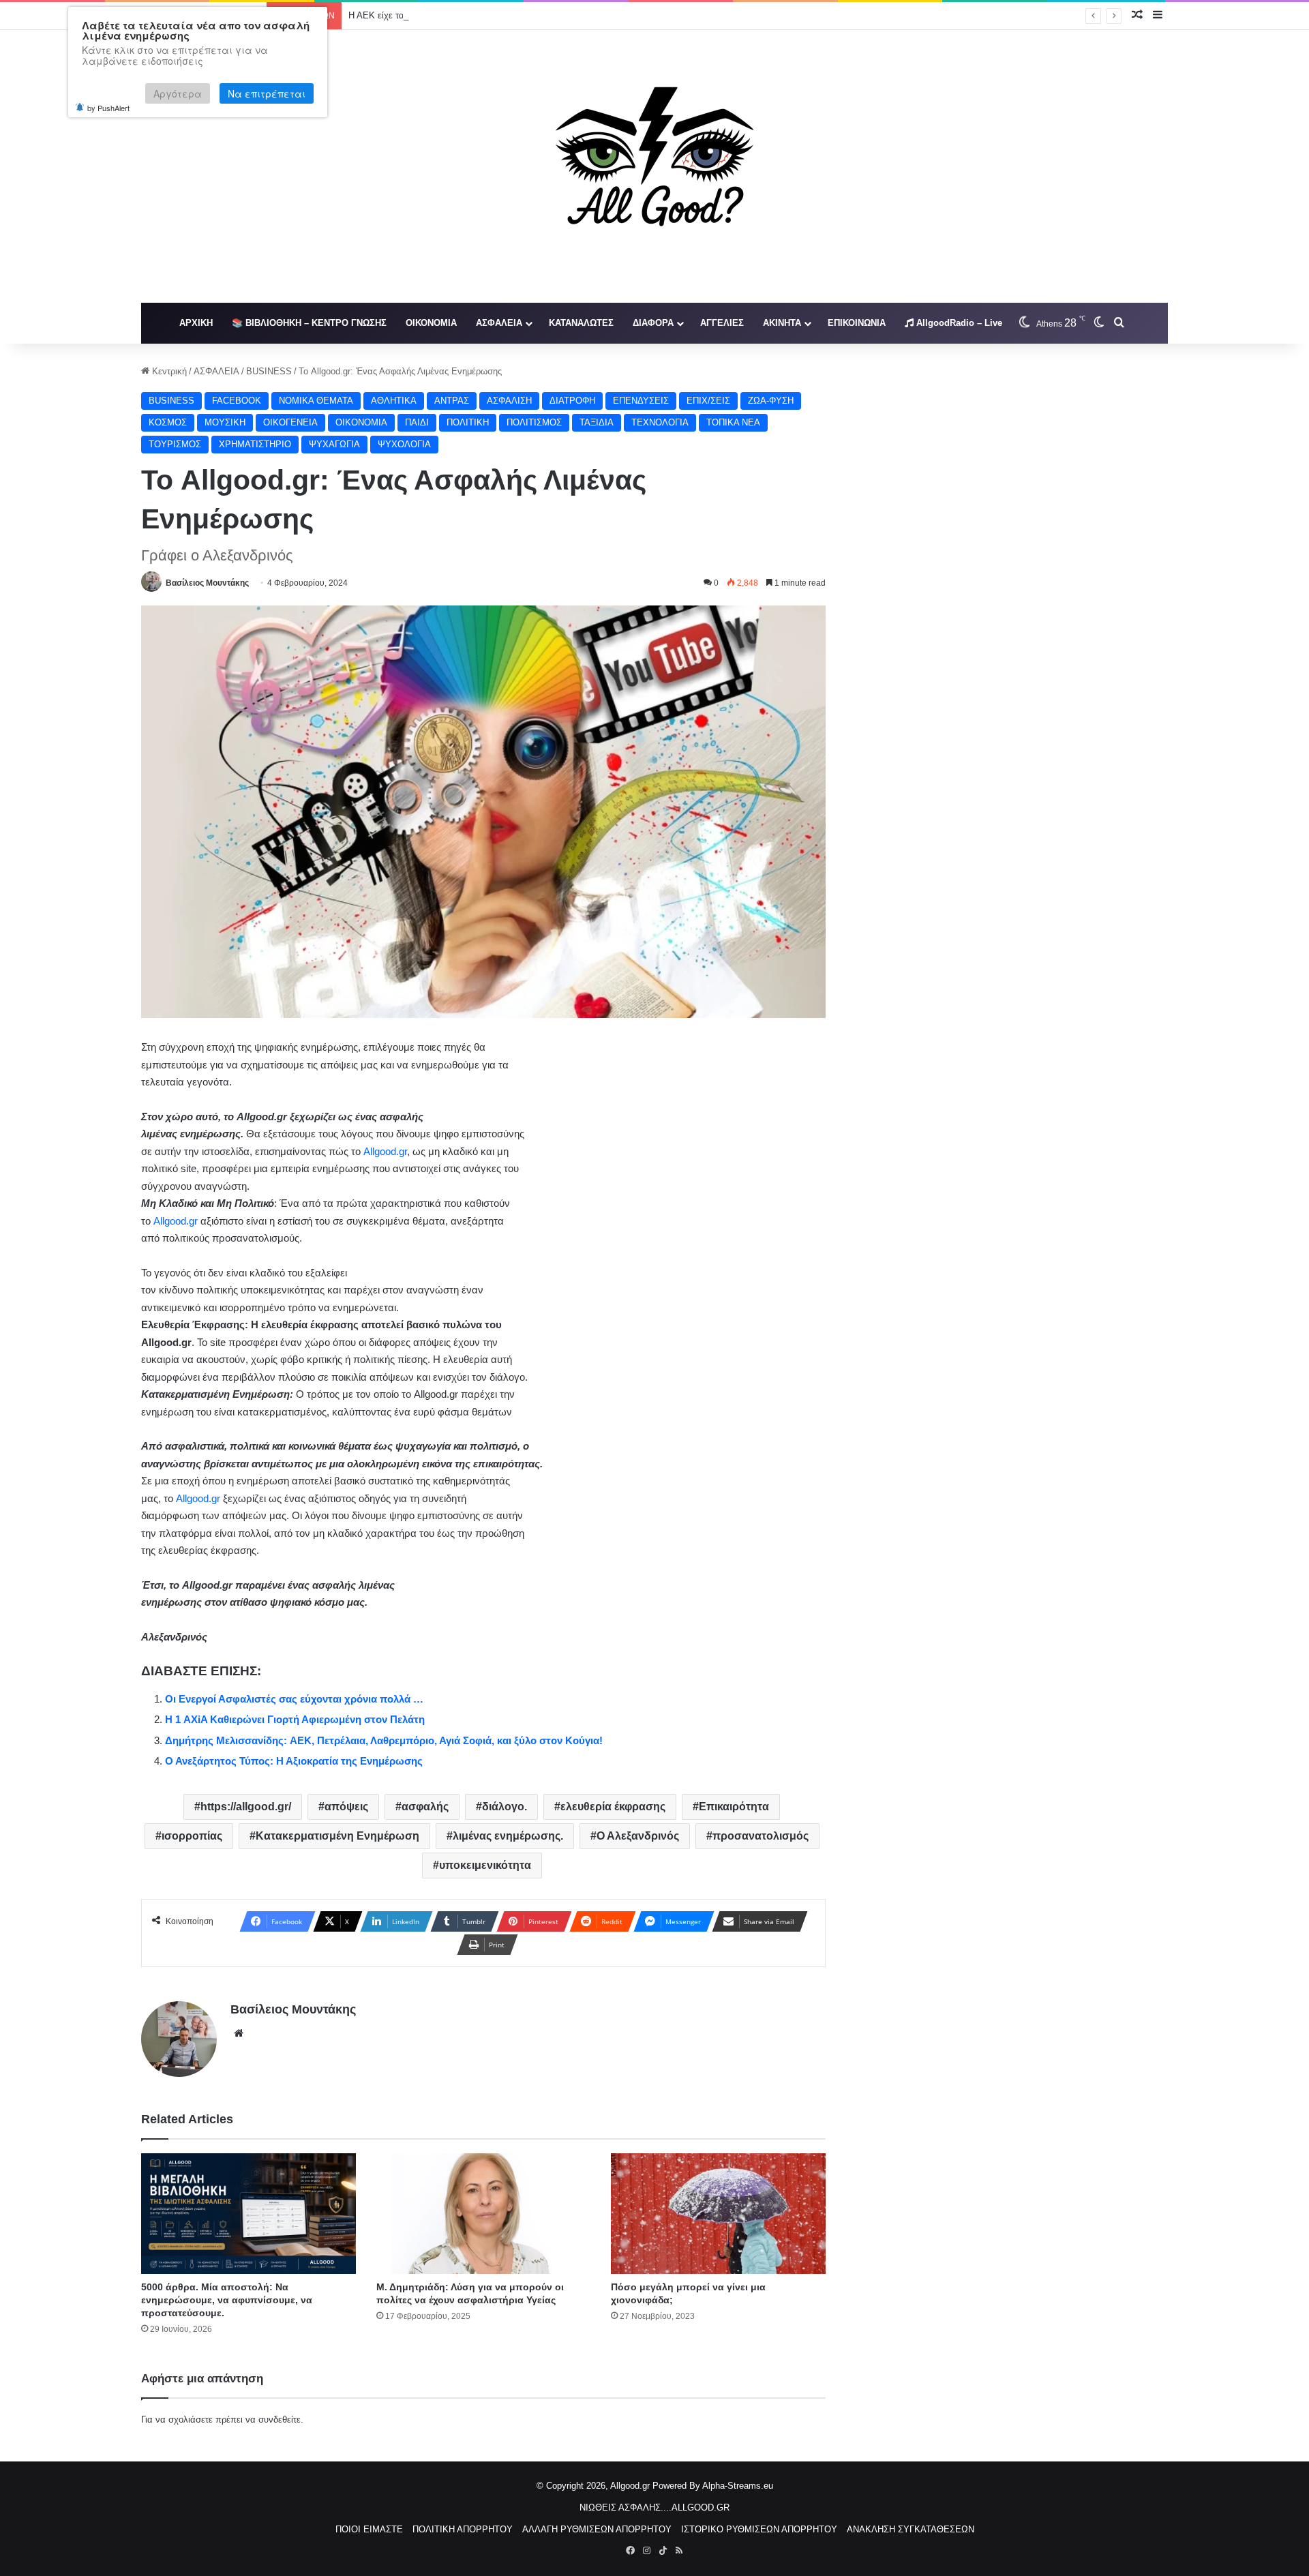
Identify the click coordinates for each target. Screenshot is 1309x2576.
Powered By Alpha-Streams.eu (713, 2486)
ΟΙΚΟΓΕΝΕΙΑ (290, 422)
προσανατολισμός (761, 1836)
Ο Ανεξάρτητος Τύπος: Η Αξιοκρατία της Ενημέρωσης (294, 1761)
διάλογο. (505, 1807)
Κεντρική (168, 371)
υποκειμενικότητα (485, 1865)
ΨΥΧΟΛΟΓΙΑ (404, 444)
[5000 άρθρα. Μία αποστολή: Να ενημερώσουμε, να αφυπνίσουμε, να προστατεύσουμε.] (249, 2214)
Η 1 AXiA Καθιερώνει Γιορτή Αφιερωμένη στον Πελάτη (295, 1719)
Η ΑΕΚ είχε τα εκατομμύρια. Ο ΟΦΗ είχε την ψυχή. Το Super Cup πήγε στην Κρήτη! (514, 15)
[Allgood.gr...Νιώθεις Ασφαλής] (654, 166)
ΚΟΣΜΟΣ (168, 422)
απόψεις (346, 1807)
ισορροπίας (192, 1836)
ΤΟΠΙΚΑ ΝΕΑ (733, 422)
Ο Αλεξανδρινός (638, 1836)
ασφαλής (425, 1807)
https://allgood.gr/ (246, 1807)
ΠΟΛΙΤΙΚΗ (468, 422)
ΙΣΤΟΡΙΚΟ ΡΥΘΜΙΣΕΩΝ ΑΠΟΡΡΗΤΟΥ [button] (759, 2529)
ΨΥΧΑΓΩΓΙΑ (334, 444)
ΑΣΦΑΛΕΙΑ (499, 323)
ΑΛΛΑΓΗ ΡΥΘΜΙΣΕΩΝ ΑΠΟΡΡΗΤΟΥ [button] (597, 2529)
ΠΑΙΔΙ (417, 422)
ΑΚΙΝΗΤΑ (782, 323)
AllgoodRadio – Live (958, 323)
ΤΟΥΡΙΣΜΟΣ (175, 444)
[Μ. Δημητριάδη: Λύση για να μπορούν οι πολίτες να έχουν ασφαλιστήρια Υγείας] (484, 2214)
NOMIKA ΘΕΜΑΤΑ (316, 401)
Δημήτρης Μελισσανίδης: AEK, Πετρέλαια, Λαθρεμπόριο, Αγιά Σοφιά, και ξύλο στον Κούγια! (384, 1740)
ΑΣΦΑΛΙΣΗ (509, 401)
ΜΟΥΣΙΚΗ (225, 422)
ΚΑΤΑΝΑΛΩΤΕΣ (581, 323)
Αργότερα (178, 93)
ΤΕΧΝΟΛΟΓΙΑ (660, 422)
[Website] (239, 2033)
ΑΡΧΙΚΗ (196, 323)
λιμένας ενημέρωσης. (508, 1836)
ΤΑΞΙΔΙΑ (597, 422)
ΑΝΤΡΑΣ (452, 401)
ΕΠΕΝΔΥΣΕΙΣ (641, 401)
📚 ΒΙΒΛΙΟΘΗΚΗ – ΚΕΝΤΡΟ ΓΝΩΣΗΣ (309, 323)
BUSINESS (269, 371)
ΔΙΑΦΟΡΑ (653, 323)
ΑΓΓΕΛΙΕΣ (722, 323)
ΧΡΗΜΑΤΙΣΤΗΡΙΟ (255, 444)
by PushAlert (108, 108)
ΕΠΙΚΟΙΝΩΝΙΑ (857, 323)
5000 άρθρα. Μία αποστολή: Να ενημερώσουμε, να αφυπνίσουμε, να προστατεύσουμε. (227, 2300)
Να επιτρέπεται (267, 93)
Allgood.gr (385, 1151)
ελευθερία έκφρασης (613, 1807)
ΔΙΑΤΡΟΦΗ (572, 401)
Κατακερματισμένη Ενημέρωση (337, 1836)
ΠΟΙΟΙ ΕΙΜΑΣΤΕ (369, 2529)
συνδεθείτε (280, 2420)
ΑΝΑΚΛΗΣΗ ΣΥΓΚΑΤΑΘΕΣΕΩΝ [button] (911, 2529)
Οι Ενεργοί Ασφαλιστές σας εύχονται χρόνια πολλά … (294, 1699)
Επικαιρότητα (734, 1807)
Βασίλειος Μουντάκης (207, 583)
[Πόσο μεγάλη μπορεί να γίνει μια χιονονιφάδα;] (718, 2214)
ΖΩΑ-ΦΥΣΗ (771, 401)
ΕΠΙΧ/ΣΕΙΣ (708, 401)
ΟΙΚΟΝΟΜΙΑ (431, 323)
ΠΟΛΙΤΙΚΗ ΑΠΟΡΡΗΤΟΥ (463, 2529)
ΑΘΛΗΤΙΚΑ (394, 401)
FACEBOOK (237, 401)
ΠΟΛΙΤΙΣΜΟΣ (534, 422)
